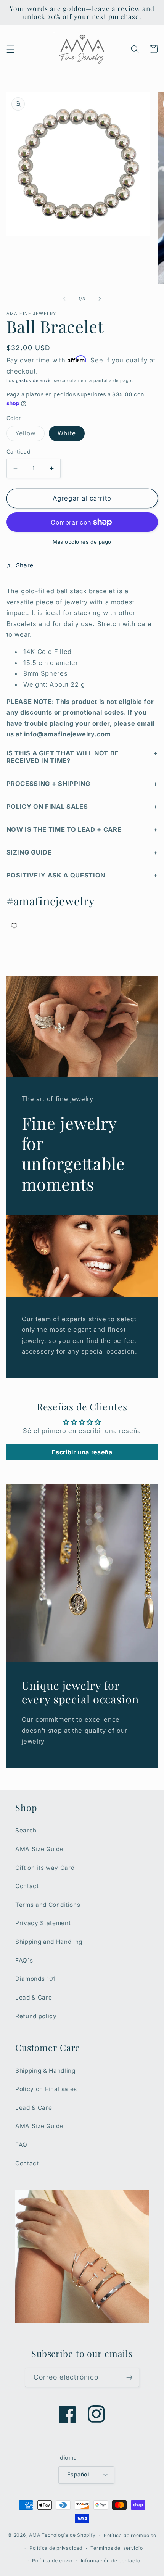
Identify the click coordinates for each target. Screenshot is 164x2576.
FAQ (21, 2145)
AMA (35, 2535)
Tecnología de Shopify (68, 2535)
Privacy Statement (43, 1923)
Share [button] (25, 565)
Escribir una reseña (82, 1452)
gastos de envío (34, 380)
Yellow (30, 435)
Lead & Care (34, 1997)
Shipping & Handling (45, 2071)
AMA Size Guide (39, 1849)
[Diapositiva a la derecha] (100, 299)
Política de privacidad (56, 2548)
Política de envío (52, 2561)
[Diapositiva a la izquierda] (64, 299)
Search (26, 1830)
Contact (27, 1886)
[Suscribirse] (129, 2378)
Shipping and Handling (49, 1942)
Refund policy (36, 2016)
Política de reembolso (130, 2535)
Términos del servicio (117, 2548)
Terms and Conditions (48, 1905)
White (67, 433)
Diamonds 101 (35, 1979)
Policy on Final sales (46, 2089)
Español (78, 2474)
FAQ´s (24, 1960)
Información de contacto (111, 2561)
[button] (10, 49)
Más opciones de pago (82, 542)
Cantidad (19, 452)
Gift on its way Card (45, 1868)
